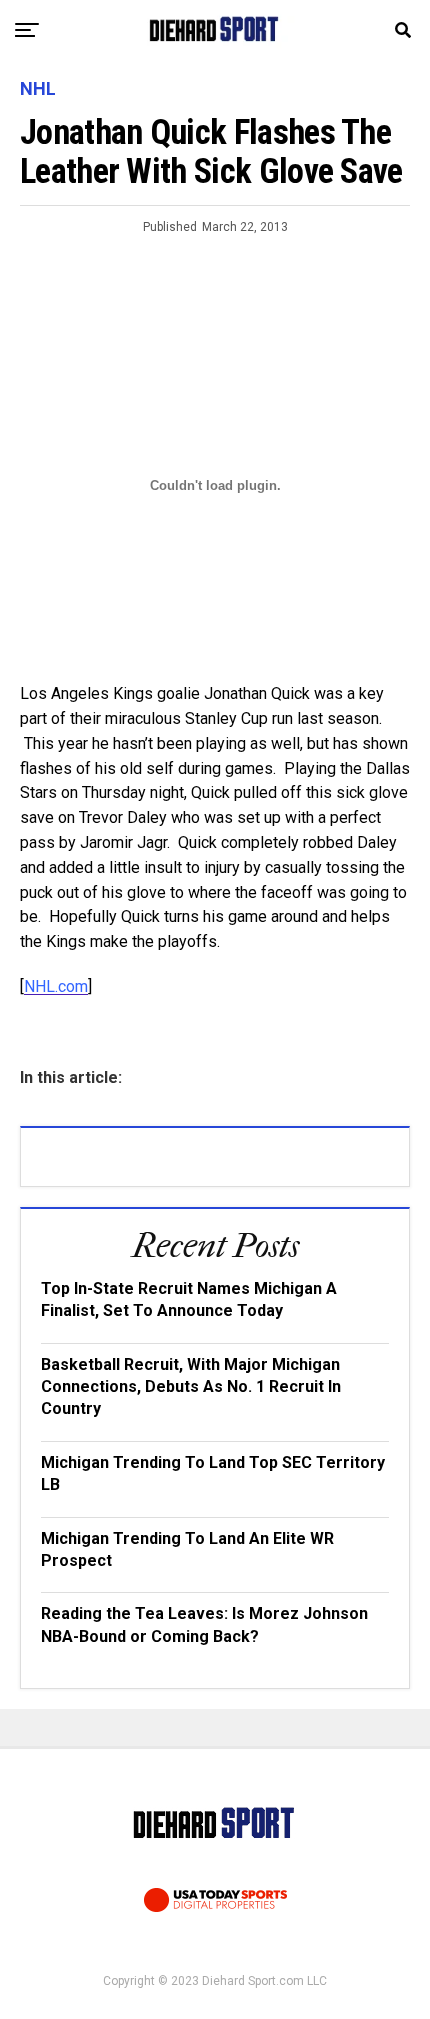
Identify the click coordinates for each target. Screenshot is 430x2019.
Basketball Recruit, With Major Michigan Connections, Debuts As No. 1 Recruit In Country (191, 1387)
